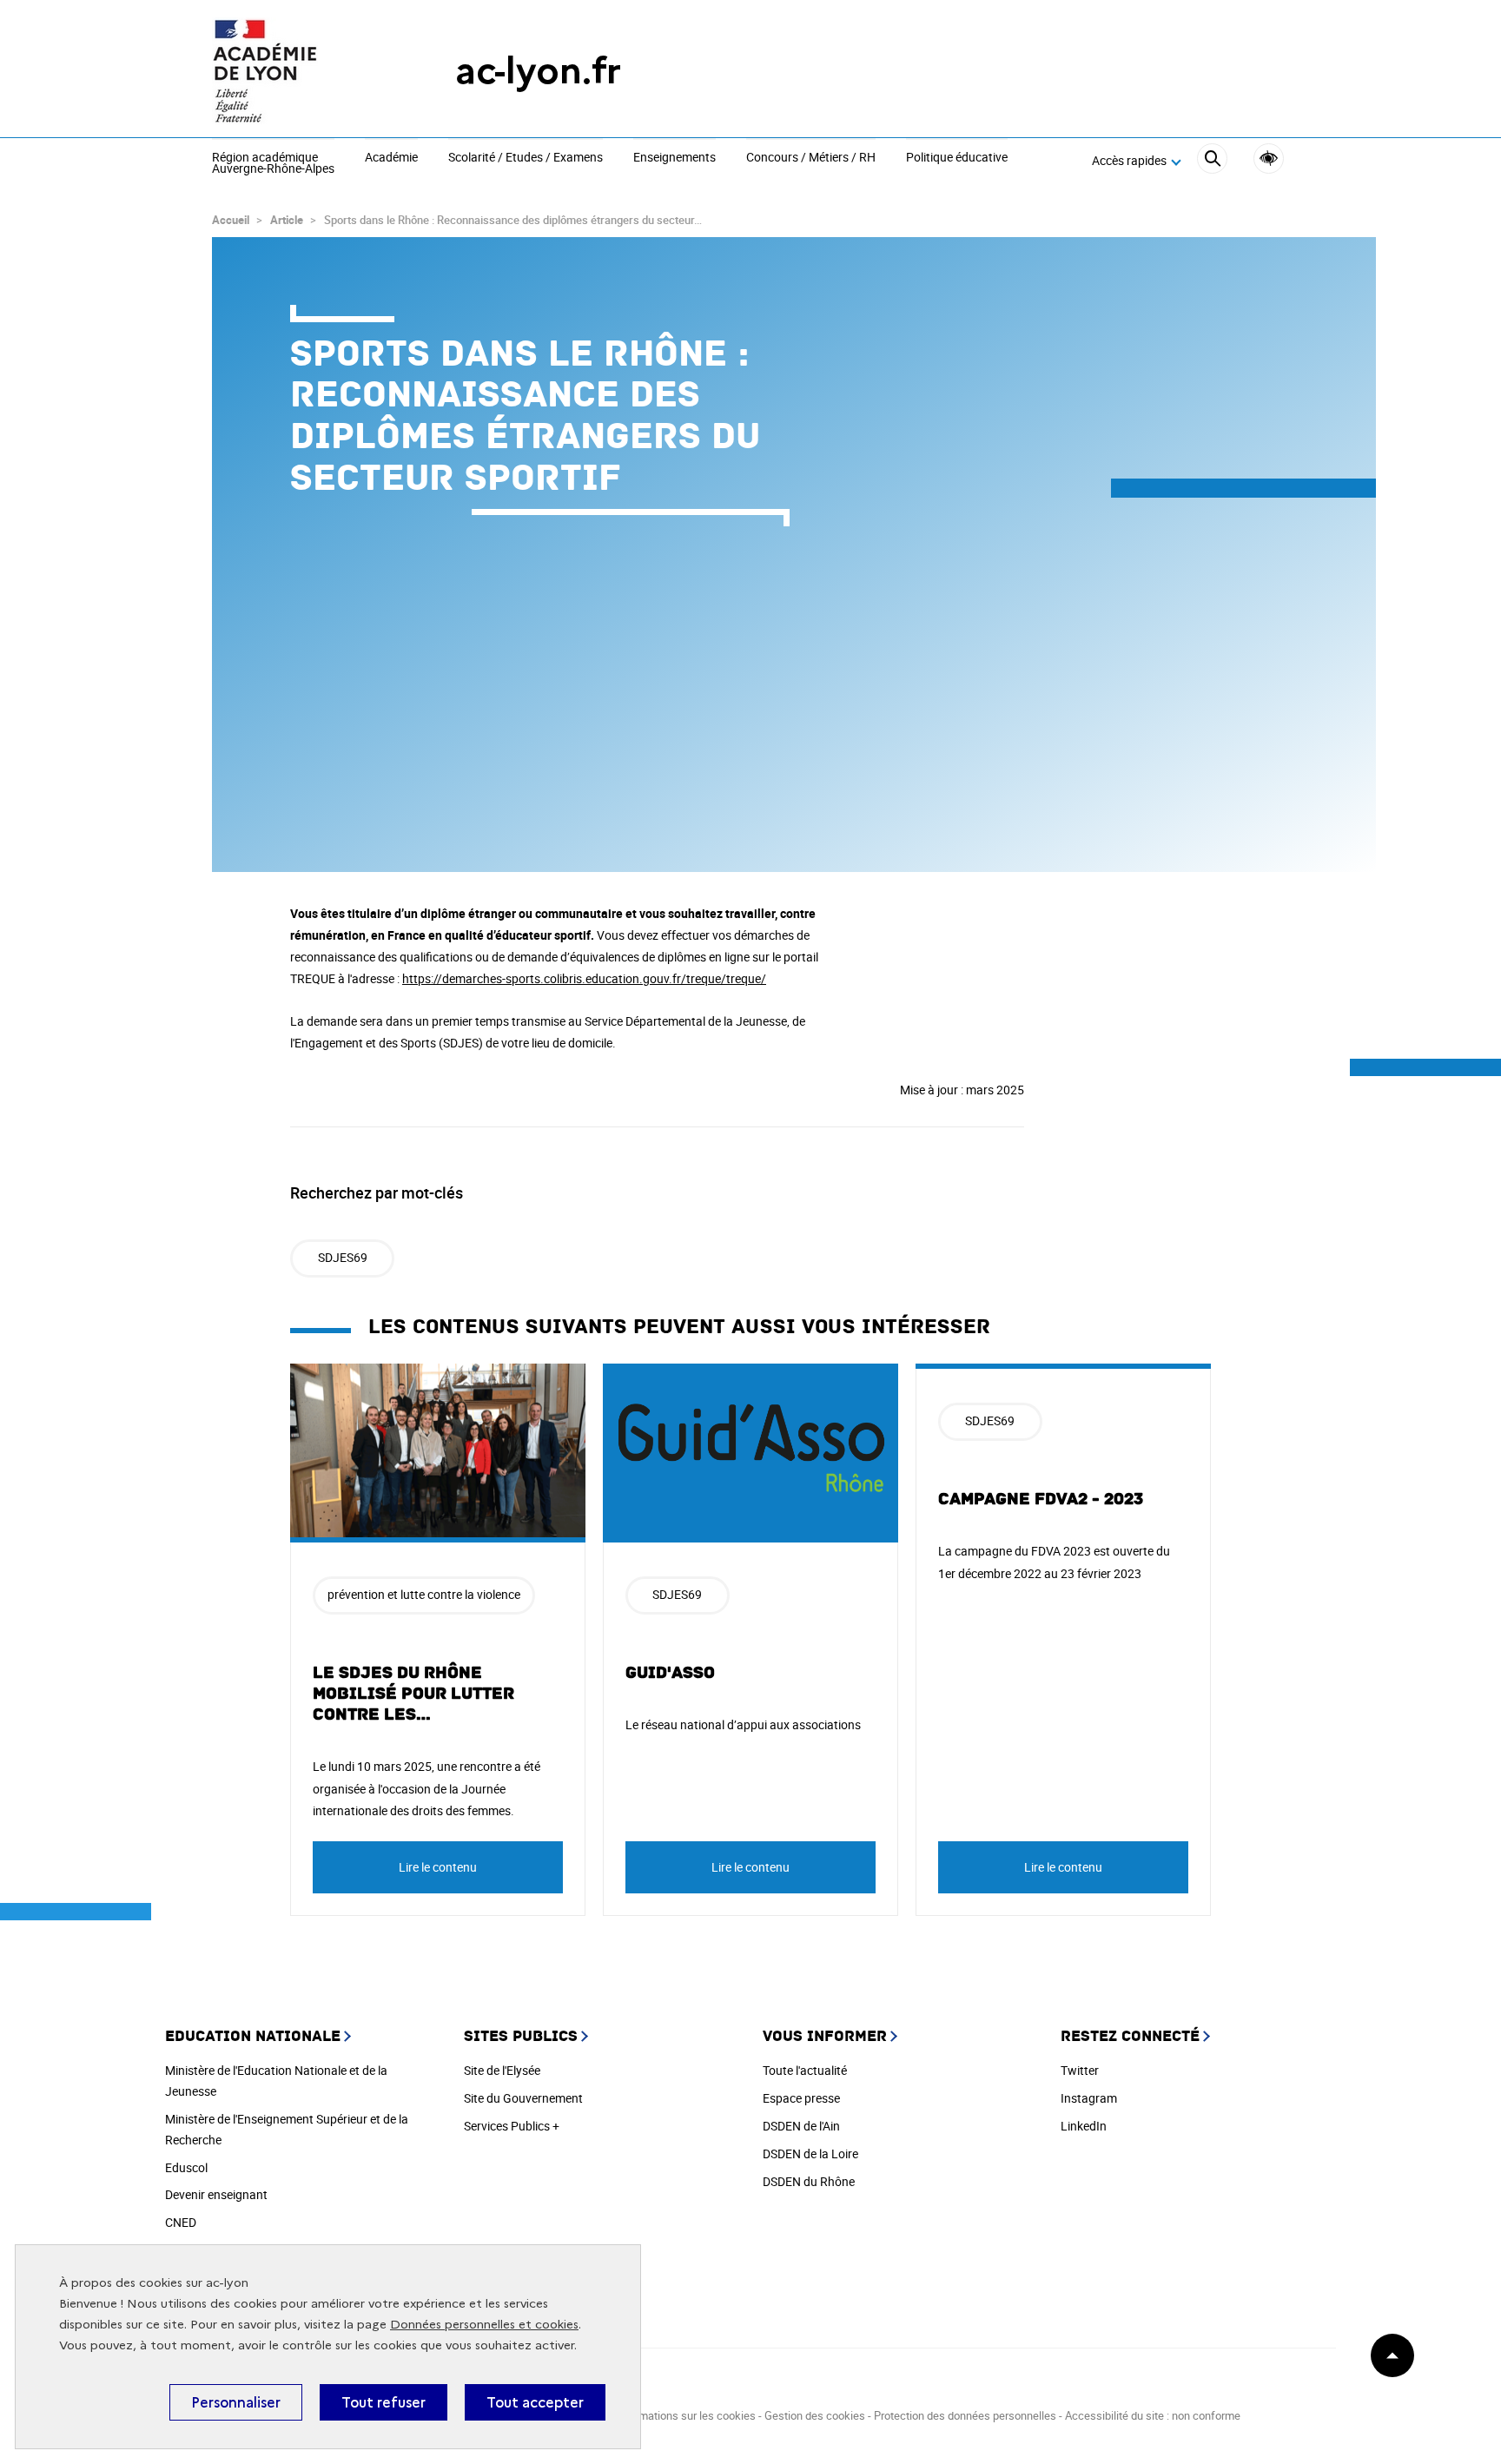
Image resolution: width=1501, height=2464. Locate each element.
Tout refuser (384, 2402)
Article (287, 220)
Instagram (1089, 2098)
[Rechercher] (1212, 161)
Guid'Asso (670, 1673)
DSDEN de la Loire (810, 2154)
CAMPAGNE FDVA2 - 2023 (1041, 1499)
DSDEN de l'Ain (801, 2126)
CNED (181, 2222)
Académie (391, 158)
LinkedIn (1084, 2126)
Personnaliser (236, 2402)
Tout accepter (535, 2402)
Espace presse (801, 2098)
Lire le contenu (438, 1867)
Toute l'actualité (805, 2070)
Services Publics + (512, 2126)
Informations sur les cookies (685, 2415)
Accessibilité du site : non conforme (1153, 2415)
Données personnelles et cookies (484, 2325)
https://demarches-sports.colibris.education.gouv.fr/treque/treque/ (584, 978)
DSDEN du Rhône (809, 2181)
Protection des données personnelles (965, 2415)
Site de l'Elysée (502, 2070)
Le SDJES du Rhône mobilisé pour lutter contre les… (413, 1694)
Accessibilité (1269, 159)
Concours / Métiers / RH (811, 158)
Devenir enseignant (216, 2194)
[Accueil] (299, 71)
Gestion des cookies (815, 2415)
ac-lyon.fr (538, 71)
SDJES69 (343, 1257)
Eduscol (186, 2167)
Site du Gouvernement (523, 2098)
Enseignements (674, 158)
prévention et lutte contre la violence (424, 1594)
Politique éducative (957, 158)
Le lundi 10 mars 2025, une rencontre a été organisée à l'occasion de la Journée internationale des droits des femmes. (426, 1788)
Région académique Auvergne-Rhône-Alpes (273, 164)
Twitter (1080, 2070)
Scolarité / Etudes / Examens (526, 158)
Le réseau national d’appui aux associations (743, 1724)
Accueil (231, 220)
